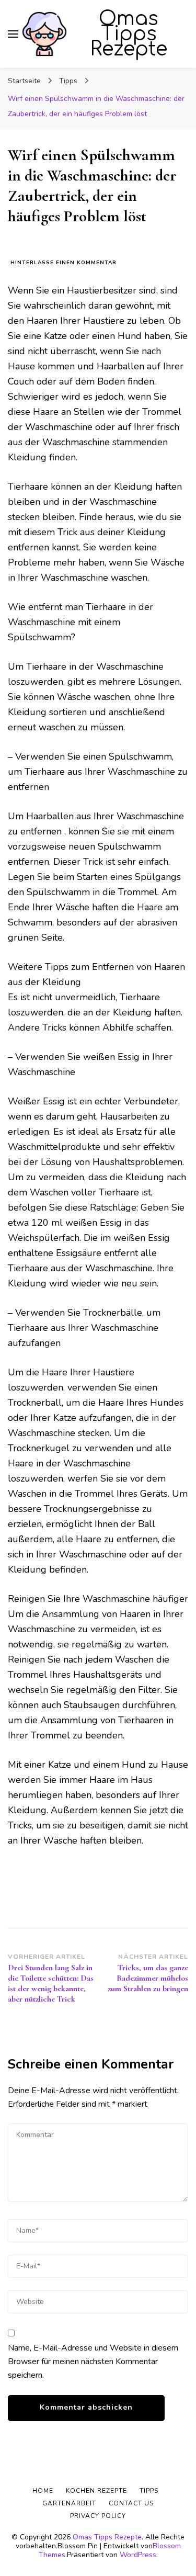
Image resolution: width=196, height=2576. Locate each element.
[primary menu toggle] (13, 34)
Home (43, 2491)
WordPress (138, 2555)
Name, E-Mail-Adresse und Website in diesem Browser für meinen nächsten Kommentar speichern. (93, 2362)
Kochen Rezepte (96, 2491)
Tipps (149, 2491)
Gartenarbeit (69, 2503)
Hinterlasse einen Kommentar (64, 263)
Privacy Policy (98, 2516)
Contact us (131, 2503)
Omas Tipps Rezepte (129, 34)
